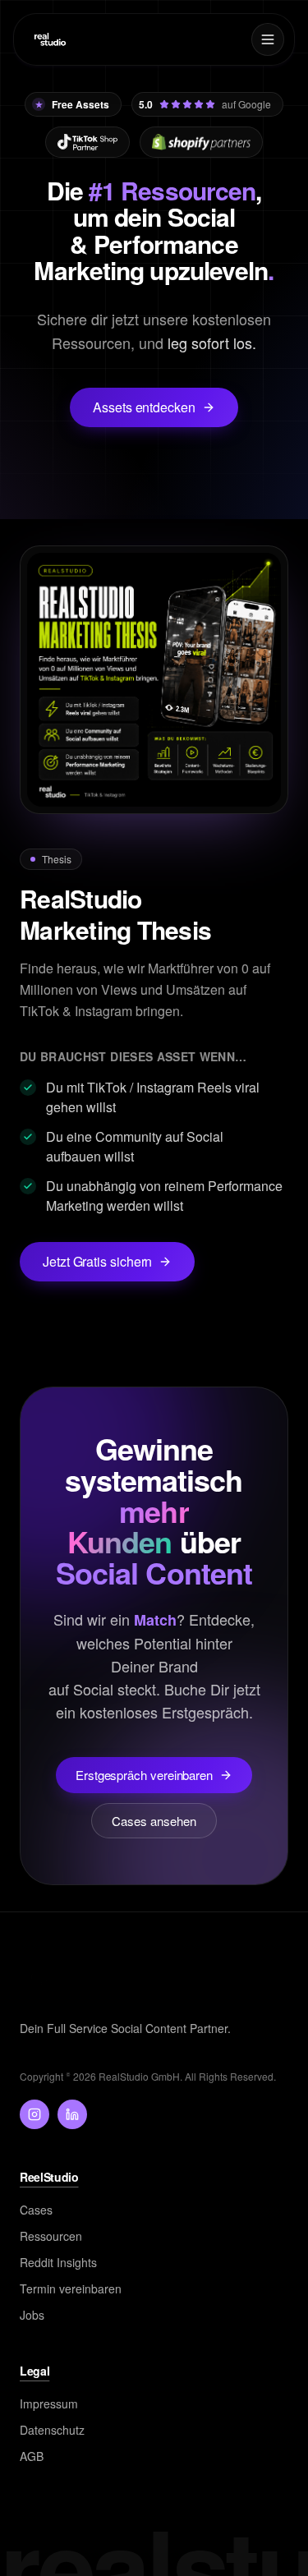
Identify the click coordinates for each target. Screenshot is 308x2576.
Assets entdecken (144, 407)
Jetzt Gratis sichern (97, 1261)
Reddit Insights (58, 2262)
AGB (32, 2456)
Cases (36, 2210)
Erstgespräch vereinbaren (144, 1775)
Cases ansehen (154, 1821)
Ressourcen (51, 2236)
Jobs (32, 2315)
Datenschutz (52, 2430)
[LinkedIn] (72, 2114)
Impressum (49, 2403)
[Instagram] (34, 2114)
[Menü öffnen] (268, 39)
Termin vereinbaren (71, 2288)
